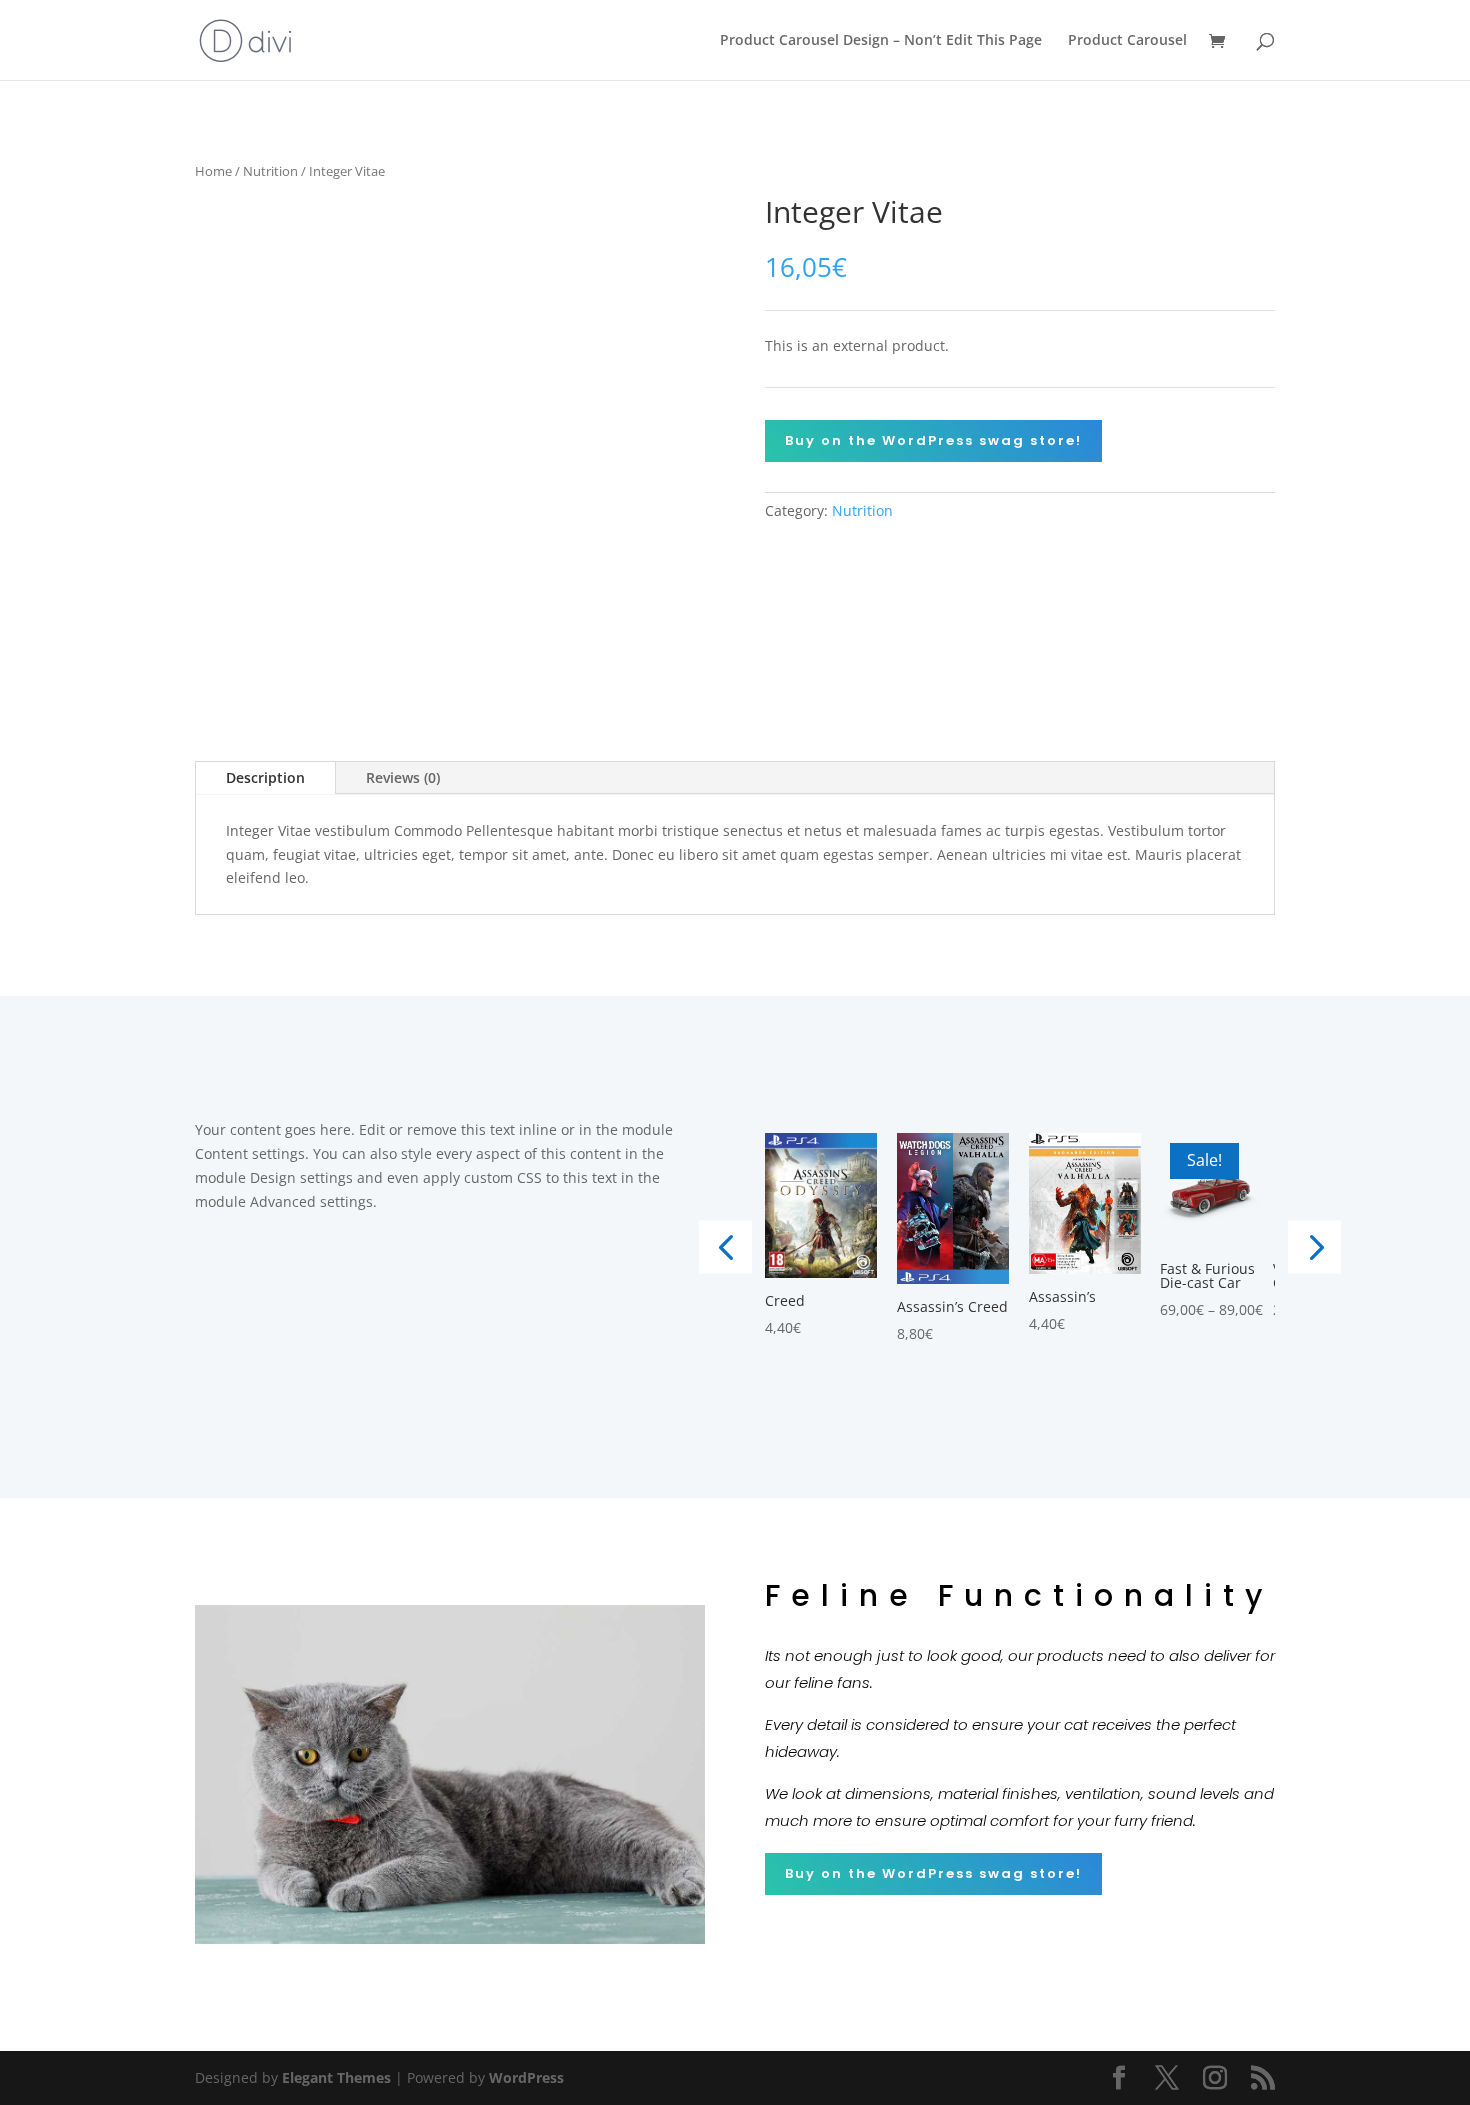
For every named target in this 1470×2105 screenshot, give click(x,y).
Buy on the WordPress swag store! (933, 440)
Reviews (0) (403, 777)
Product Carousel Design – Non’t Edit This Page (881, 41)
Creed (785, 1301)
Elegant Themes (336, 2077)
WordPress (526, 2077)
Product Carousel (1127, 41)
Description (265, 777)
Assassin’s (1062, 1297)
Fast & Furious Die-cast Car (1207, 1276)
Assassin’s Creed (952, 1307)
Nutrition (270, 171)
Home (213, 171)
